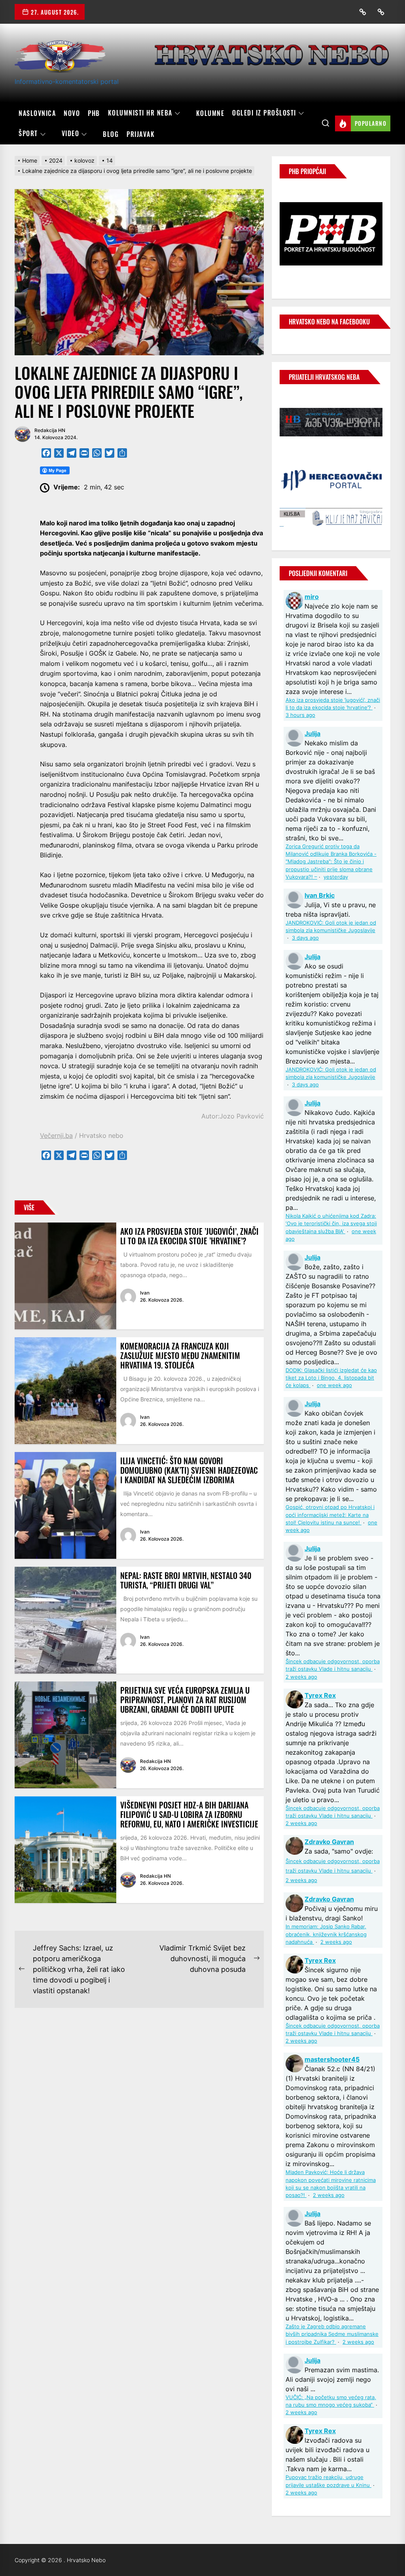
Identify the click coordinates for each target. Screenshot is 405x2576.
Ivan (145, 1293)
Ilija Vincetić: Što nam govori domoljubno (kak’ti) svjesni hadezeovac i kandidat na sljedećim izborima (189, 1470)
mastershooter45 (332, 2059)
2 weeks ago (301, 1677)
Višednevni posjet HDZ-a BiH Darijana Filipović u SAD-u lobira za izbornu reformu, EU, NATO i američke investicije (189, 1814)
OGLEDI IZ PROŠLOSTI (264, 113)
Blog (111, 134)
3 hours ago (300, 715)
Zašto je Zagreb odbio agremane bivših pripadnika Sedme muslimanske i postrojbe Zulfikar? (332, 2334)
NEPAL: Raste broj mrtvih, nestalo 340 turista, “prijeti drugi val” (186, 1580)
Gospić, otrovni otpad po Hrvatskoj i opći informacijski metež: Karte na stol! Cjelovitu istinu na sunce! (330, 1515)
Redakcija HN (50, 430)
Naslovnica (37, 113)
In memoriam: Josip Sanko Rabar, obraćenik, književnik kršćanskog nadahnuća (326, 1934)
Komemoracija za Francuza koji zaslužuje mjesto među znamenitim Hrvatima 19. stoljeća (180, 1355)
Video (71, 134)
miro (312, 597)
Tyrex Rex (320, 1695)
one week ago (334, 1385)
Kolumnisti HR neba (140, 113)
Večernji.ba (56, 1135)
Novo (72, 113)
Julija (312, 734)
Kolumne (210, 113)
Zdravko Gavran (329, 1842)
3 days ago (305, 938)
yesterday (336, 877)
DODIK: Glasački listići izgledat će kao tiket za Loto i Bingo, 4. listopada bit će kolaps (331, 1378)
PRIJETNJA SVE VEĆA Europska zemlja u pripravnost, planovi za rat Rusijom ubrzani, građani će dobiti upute (185, 1700)
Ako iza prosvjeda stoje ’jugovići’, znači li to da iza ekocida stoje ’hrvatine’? (189, 1236)
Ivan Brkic (320, 895)
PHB (94, 113)
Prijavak (141, 134)
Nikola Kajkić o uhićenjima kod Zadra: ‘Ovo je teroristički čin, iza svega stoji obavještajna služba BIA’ (331, 1224)
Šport (28, 134)
